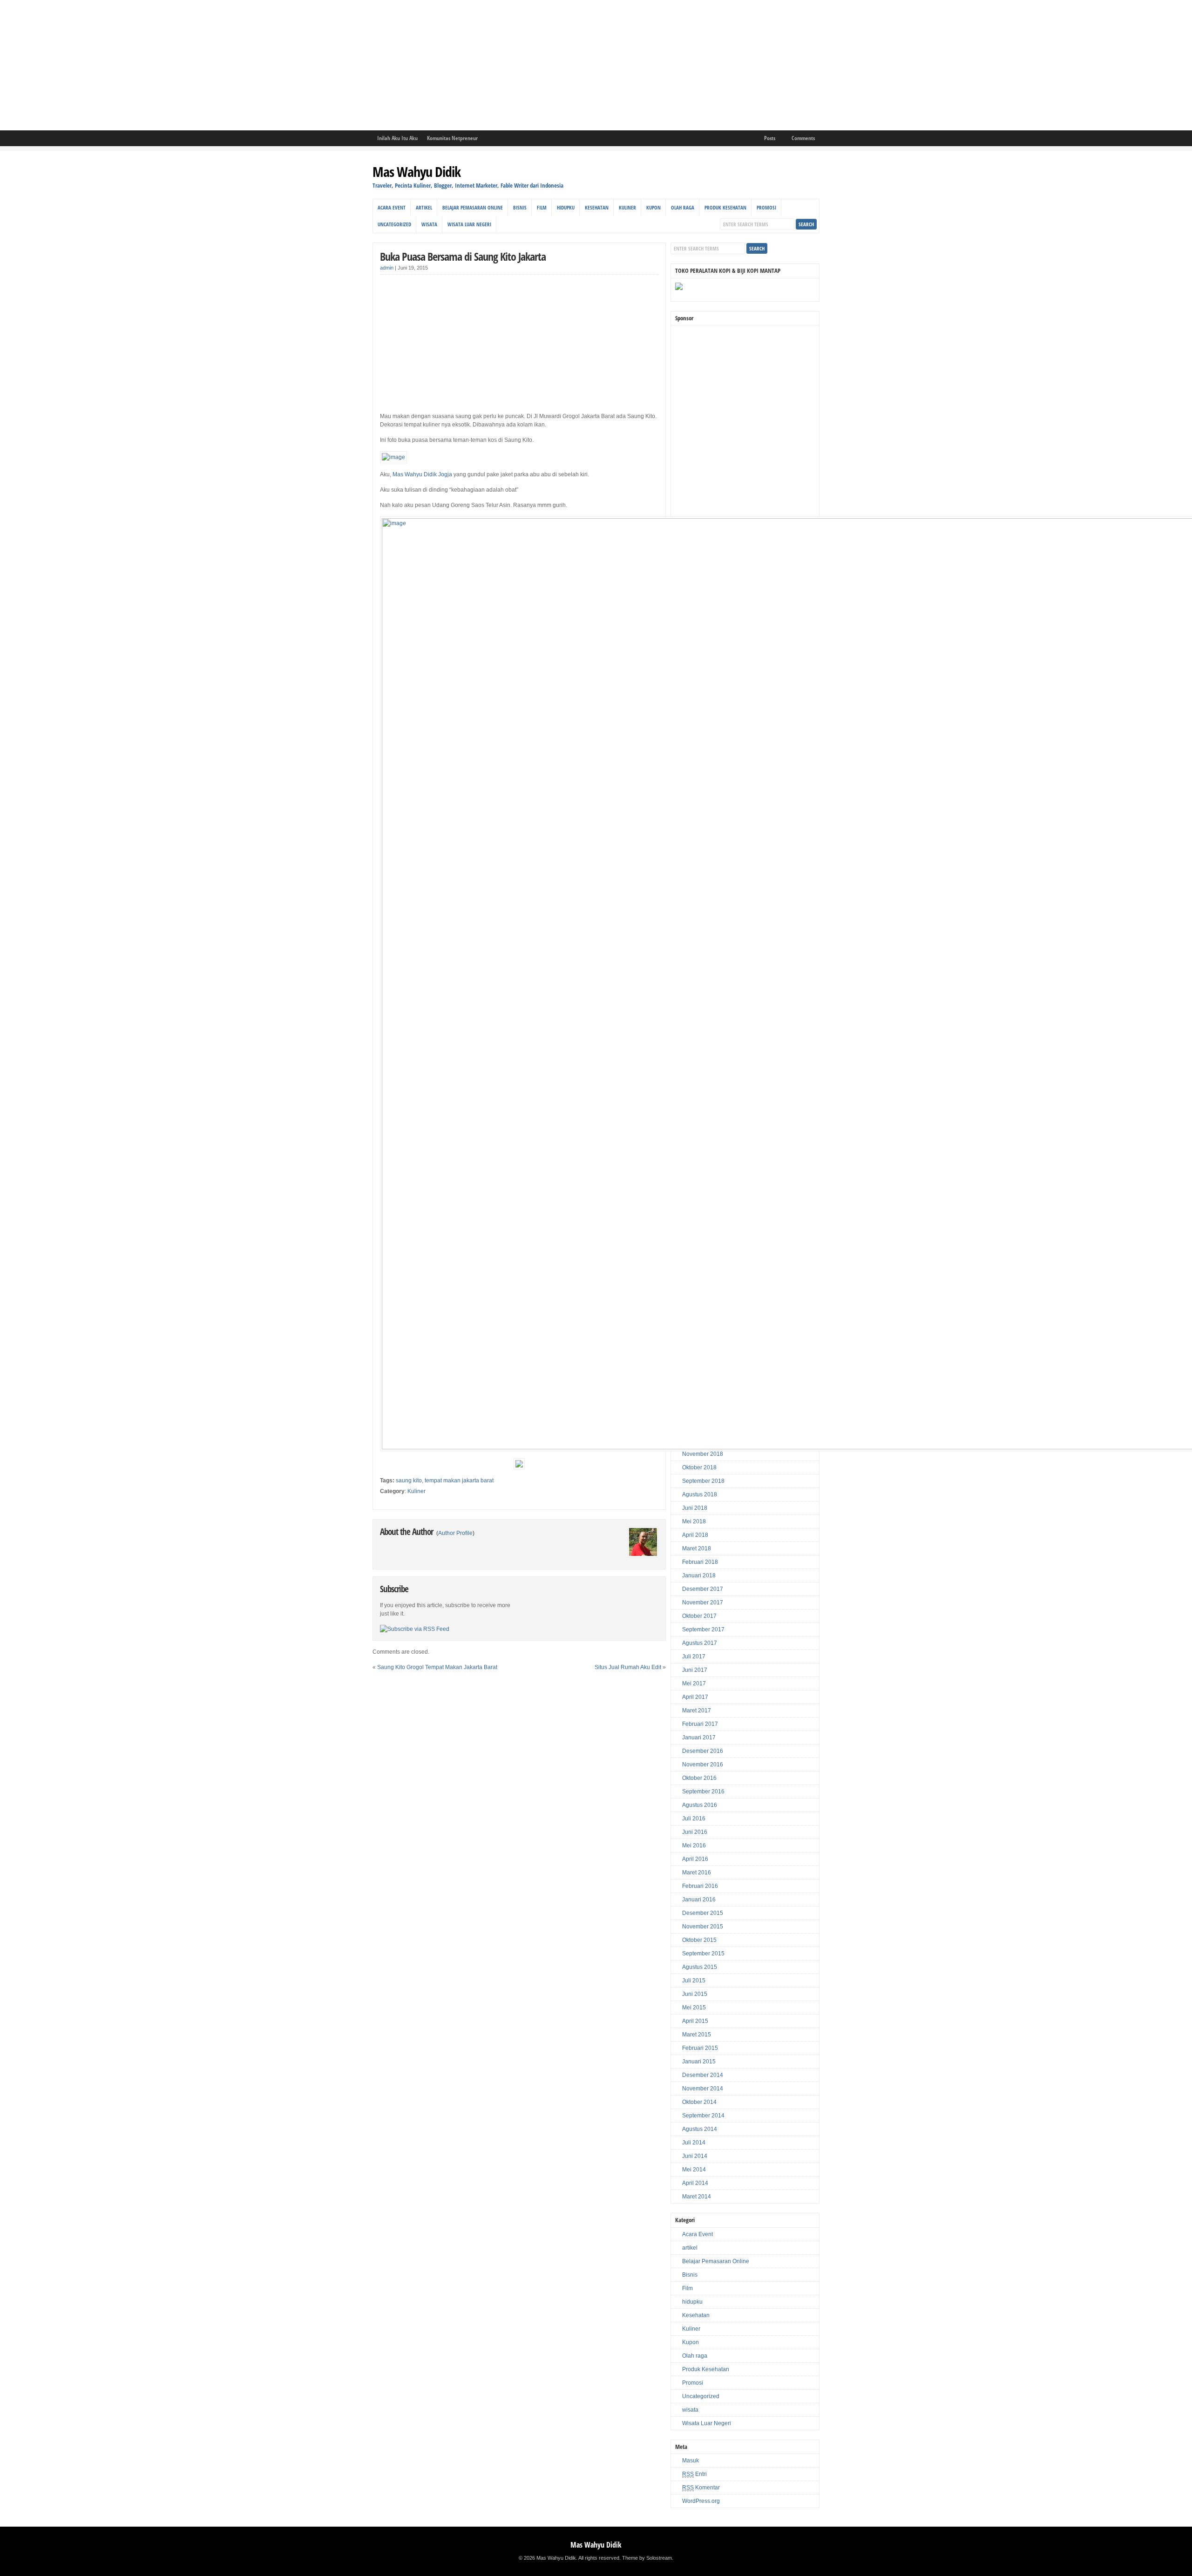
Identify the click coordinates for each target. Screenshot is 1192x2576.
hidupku (566, 207)
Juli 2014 (694, 2143)
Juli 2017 (694, 1656)
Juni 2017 (695, 1670)
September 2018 (703, 1481)
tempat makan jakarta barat (459, 1481)
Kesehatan (597, 207)
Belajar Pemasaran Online (473, 207)
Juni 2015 (695, 1994)
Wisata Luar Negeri (469, 224)
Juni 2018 (695, 1508)
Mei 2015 (694, 2008)
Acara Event (392, 207)
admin (387, 268)
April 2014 (695, 2183)
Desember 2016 (703, 1751)
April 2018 (695, 1535)
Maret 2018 (697, 1548)
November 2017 (703, 1602)
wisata (429, 224)
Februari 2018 (700, 1562)
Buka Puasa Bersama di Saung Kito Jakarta (463, 256)
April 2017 (695, 1697)
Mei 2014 (694, 2170)
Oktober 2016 (699, 1778)
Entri (694, 2474)
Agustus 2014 (700, 2129)
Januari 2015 (699, 2062)
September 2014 (703, 2116)
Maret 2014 (697, 2197)
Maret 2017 (697, 1711)
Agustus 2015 (700, 1967)
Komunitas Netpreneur (452, 138)
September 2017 (703, 1629)
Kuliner (627, 207)
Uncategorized (394, 224)
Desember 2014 (703, 2075)
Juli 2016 (694, 1819)
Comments (803, 138)
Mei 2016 (694, 1846)
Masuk (691, 2461)
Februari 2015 (700, 2048)
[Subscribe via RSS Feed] (415, 1629)
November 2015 (703, 1927)
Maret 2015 (697, 2035)
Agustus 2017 (700, 1643)
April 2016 (695, 1859)
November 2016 (703, 1765)
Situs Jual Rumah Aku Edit (628, 1667)
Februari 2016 (700, 1886)
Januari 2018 (699, 1575)
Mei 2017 (694, 1684)
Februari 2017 (700, 1724)
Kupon (654, 207)
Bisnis (520, 207)
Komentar (701, 2488)
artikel (424, 207)
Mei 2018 (694, 1521)
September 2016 (703, 1792)
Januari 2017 (699, 1738)
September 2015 (703, 1954)
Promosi (766, 207)
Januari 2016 (699, 1900)
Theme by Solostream (647, 2558)
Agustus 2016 (700, 1805)
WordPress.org (701, 2501)
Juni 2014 (695, 2156)
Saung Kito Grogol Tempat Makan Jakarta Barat (437, 1667)
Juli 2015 (694, 1981)
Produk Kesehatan (725, 207)
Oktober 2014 (699, 2102)
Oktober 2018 (699, 1467)
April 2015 (695, 2021)
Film (542, 207)
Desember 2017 (703, 1589)
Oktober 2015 (699, 1940)
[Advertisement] (279, 65)
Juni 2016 (695, 1832)
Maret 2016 (697, 1873)
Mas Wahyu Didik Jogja (422, 474)
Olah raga (683, 207)
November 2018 (703, 1454)
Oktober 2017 (699, 1616)
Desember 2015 (703, 1913)
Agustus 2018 (700, 1494)
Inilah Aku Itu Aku (397, 138)
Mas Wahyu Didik (417, 172)
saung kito (409, 1481)
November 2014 (703, 2089)
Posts (770, 138)
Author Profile (455, 1533)
